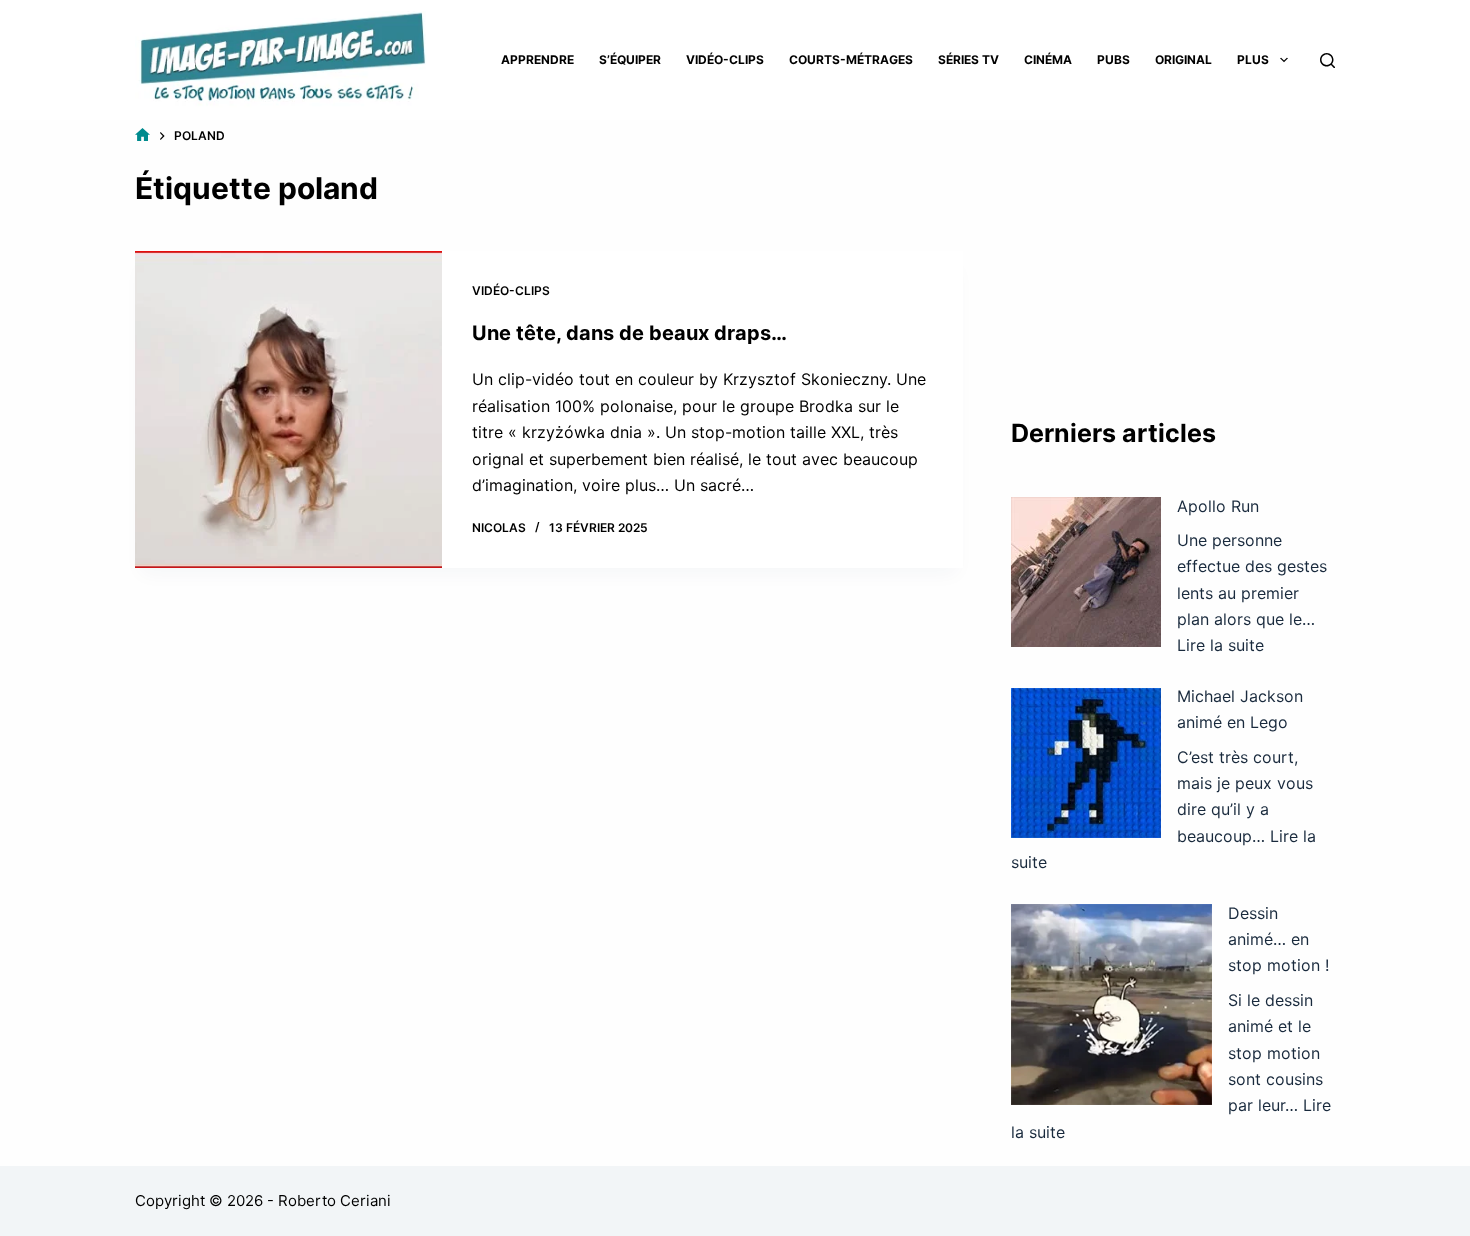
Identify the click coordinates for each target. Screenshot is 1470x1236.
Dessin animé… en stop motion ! (1278, 939)
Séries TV (968, 59)
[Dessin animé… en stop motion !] (1111, 1004)
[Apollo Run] (1086, 572)
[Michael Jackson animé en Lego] (1086, 763)
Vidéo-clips (725, 59)
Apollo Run (1218, 506)
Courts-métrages (851, 59)
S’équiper (630, 59)
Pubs (1113, 59)
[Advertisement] (1173, 250)
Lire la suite (1220, 645)
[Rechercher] (1327, 60)
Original (1183, 59)
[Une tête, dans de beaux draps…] (288, 410)
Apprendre (537, 59)
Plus (1253, 59)
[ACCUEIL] (142, 135)
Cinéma (1048, 59)
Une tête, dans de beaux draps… (629, 333)
